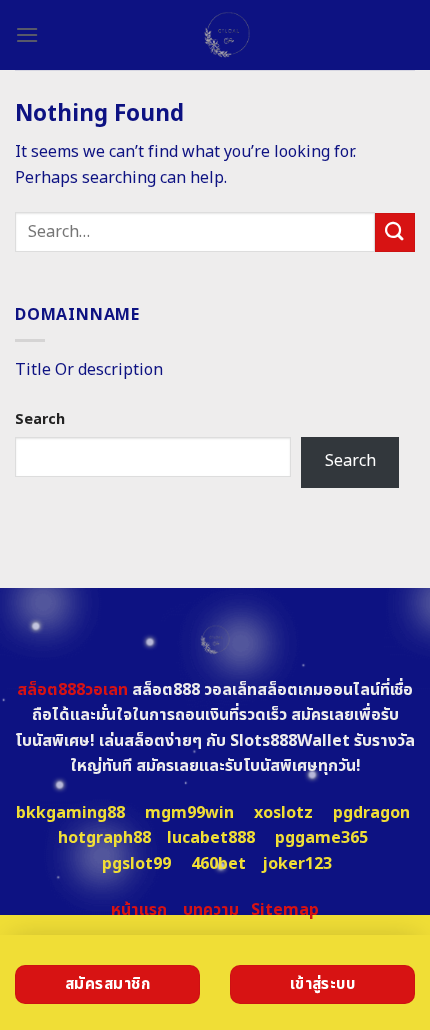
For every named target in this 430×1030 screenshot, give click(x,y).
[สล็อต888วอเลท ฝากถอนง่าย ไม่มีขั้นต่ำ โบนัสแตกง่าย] (227, 35)
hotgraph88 (104, 838)
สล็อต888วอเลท (72, 690)
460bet (218, 864)
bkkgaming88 (70, 813)
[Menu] (27, 34)
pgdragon (371, 813)
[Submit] (395, 232)
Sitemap (285, 910)
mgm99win (189, 813)
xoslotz (283, 813)
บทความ (211, 910)
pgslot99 (136, 864)
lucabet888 (211, 838)
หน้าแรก (139, 910)
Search (40, 419)
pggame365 (321, 838)
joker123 (297, 864)
